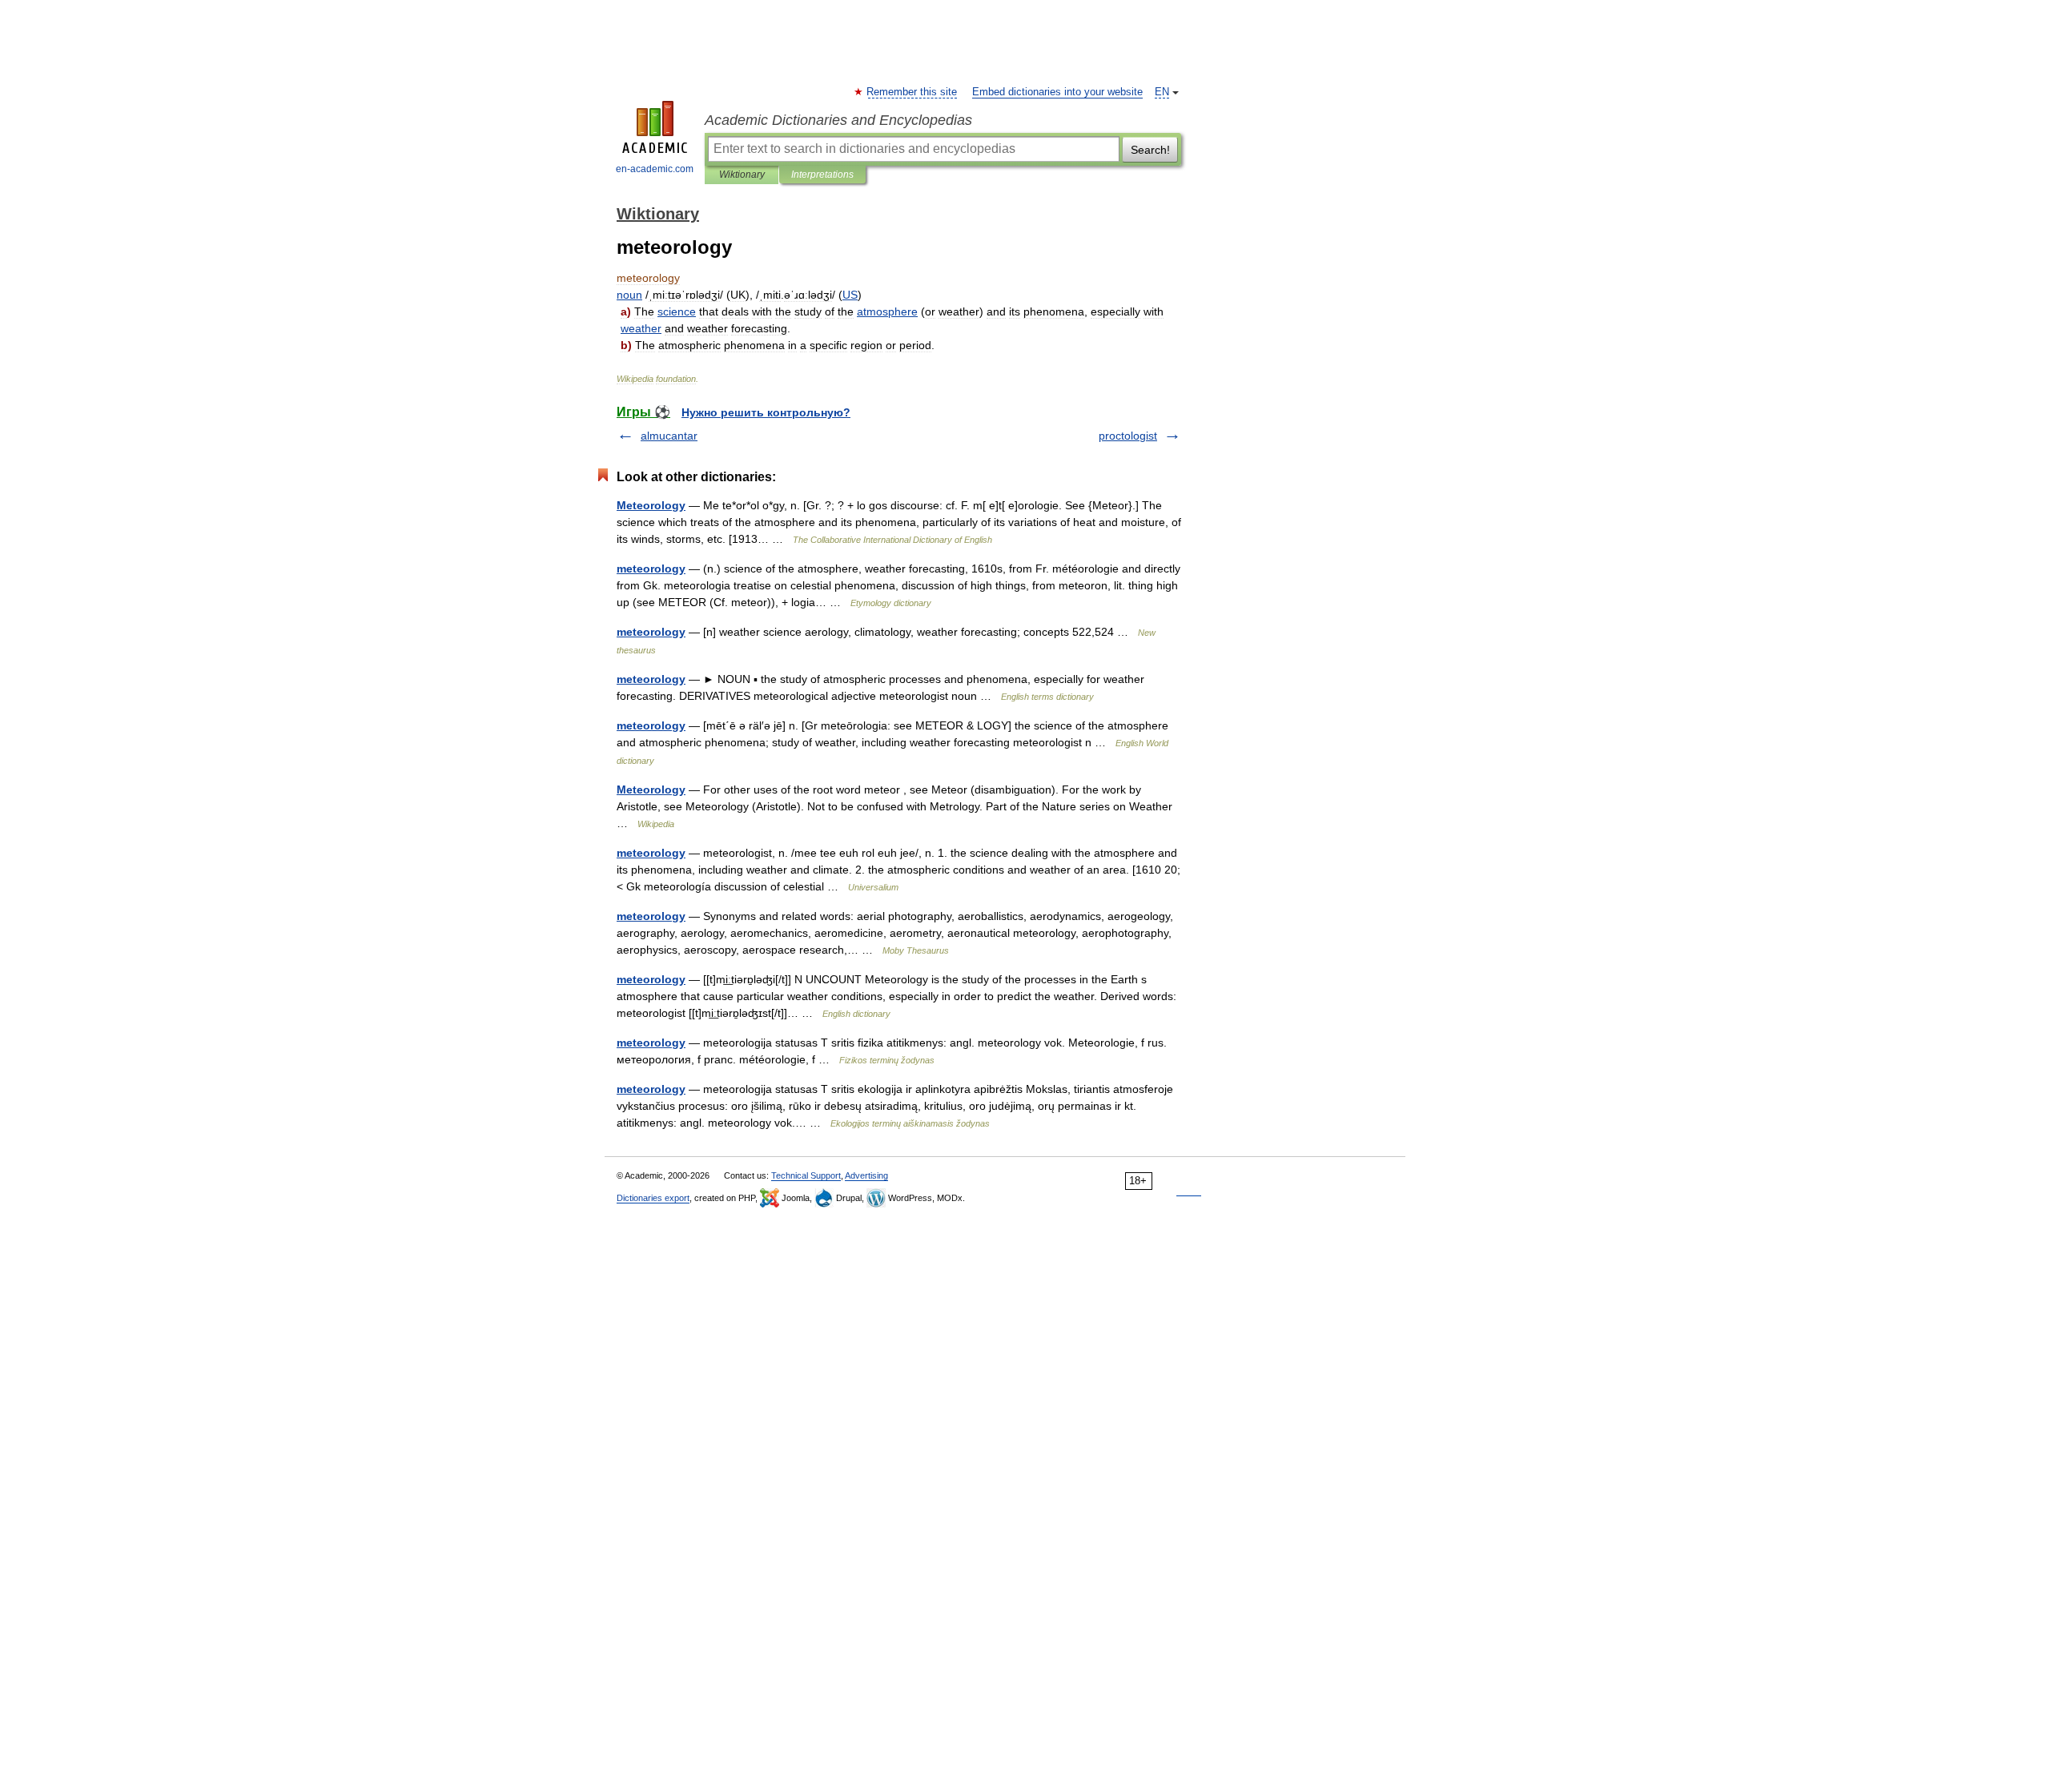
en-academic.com (655, 169)
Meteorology (651, 505)
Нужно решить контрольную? (766, 412)
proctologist (1128, 436)
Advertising (866, 1175)
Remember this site (912, 92)
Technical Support (806, 1175)
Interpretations (822, 175)
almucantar (669, 436)
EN (1162, 92)
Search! (1150, 150)
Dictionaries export (653, 1198)
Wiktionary (742, 175)
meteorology (651, 569)
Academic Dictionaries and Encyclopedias (838, 120)
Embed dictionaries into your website (1057, 92)
